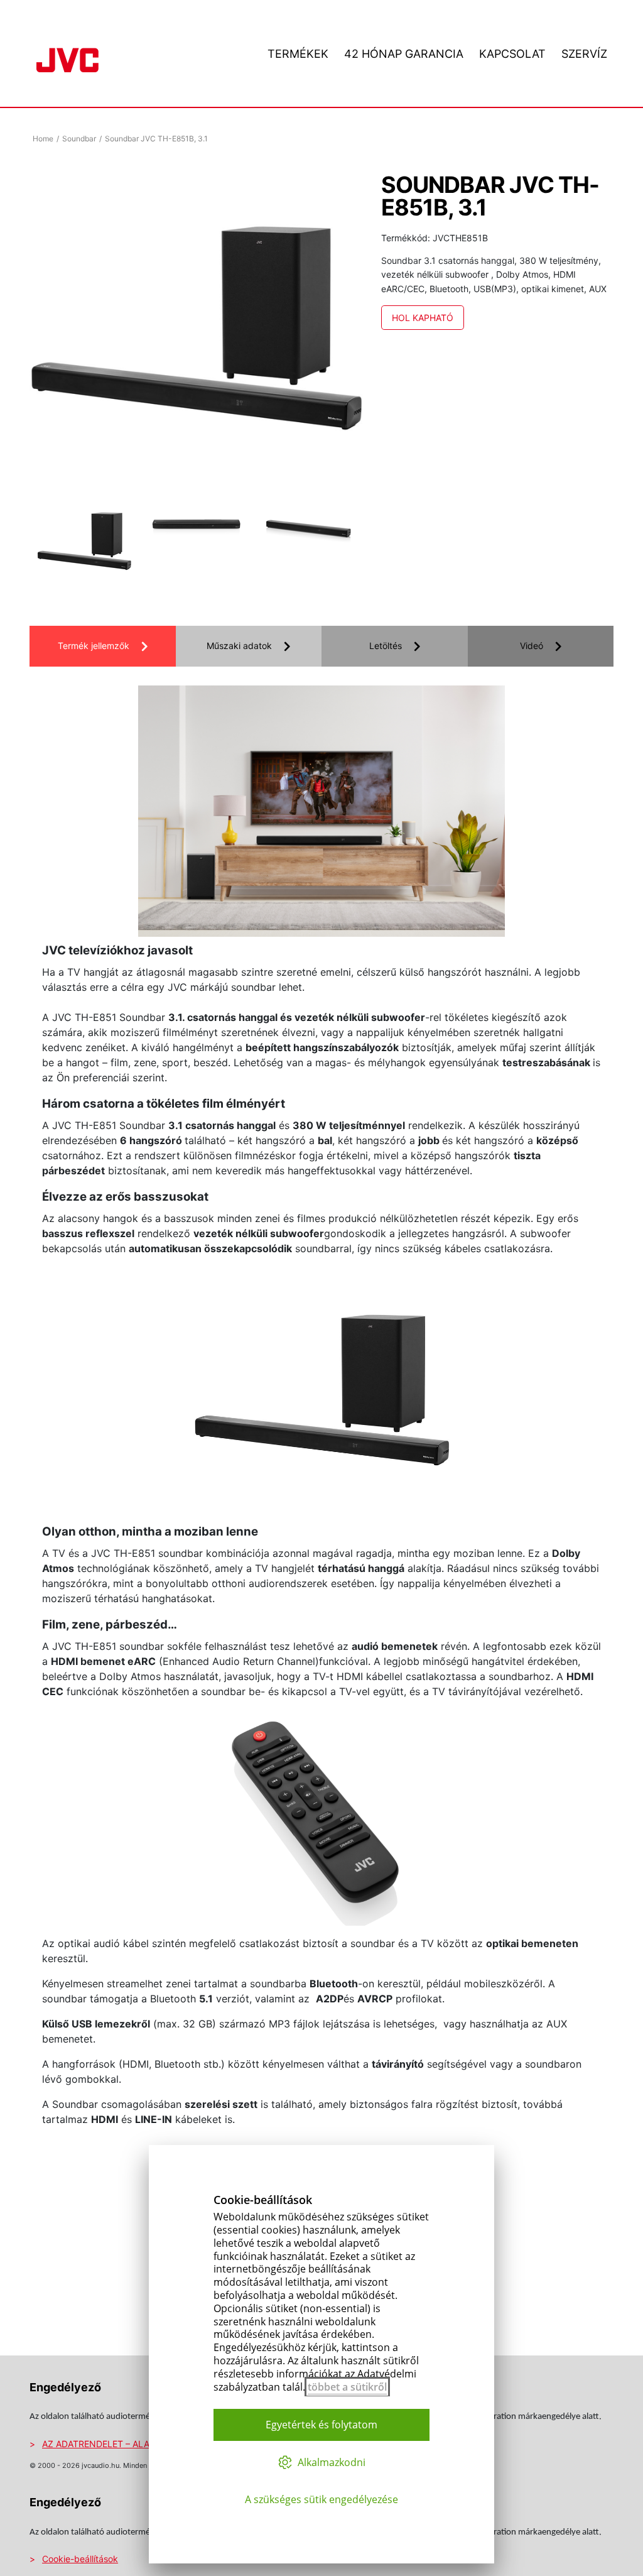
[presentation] (67, 544)
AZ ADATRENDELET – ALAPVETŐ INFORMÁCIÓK (142, 2444)
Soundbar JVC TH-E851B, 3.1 (156, 139)
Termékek (298, 54)
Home (43, 139)
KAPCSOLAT (512, 54)
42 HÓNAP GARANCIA (404, 54)
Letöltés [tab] (386, 646)
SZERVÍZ (584, 54)
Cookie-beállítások (80, 2559)
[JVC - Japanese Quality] (68, 58)
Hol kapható (423, 318)
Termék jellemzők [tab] (94, 646)
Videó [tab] (532, 646)
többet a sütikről (347, 2387)
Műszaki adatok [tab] (239, 646)
